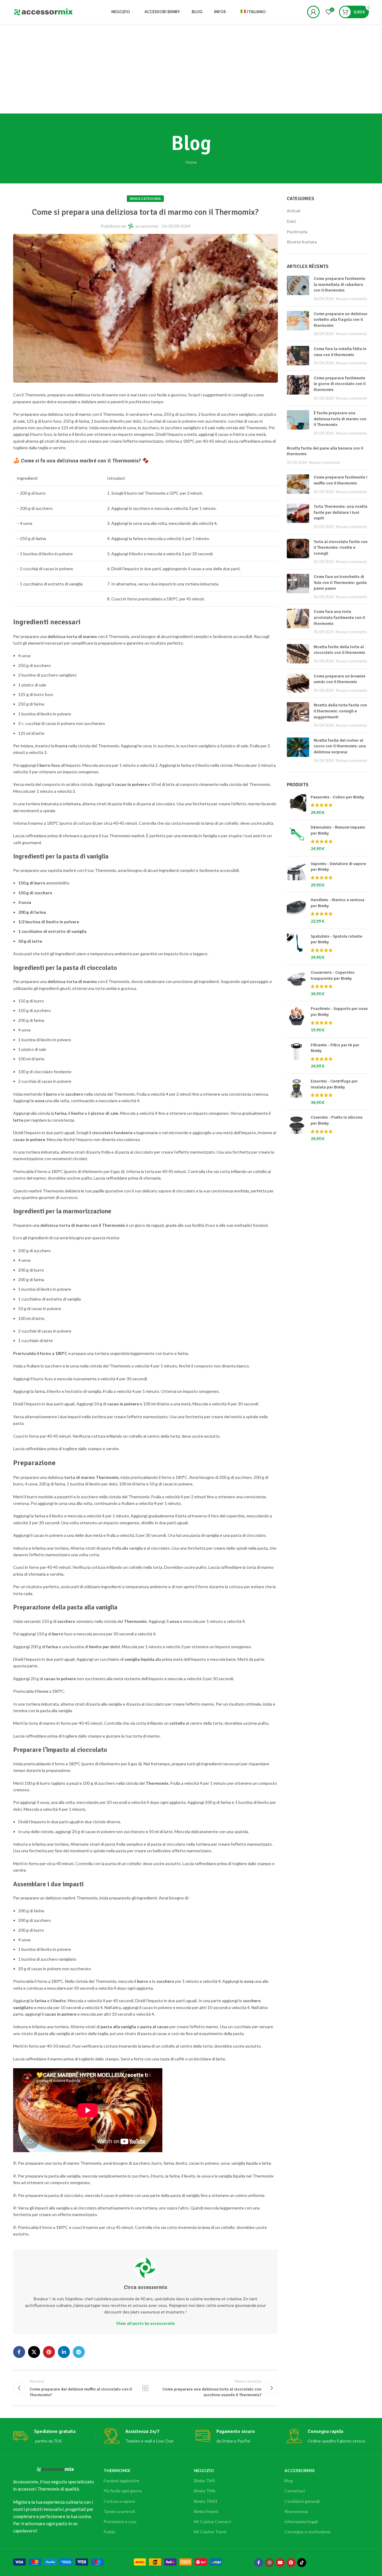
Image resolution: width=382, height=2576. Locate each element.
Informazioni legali (301, 2521)
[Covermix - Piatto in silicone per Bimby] (296, 1128)
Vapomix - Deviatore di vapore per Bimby (338, 867)
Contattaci (295, 2491)
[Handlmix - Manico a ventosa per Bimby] (296, 910)
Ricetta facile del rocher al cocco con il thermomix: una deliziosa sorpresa (340, 746)
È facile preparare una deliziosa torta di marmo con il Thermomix (340, 419)
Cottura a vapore (119, 2501)
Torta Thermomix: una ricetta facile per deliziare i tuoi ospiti (341, 512)
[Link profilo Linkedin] (64, 2352)
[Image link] (58, 2561)
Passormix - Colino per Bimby (337, 797)
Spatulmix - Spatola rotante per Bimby (336, 939)
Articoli (294, 211)
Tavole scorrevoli (119, 2511)
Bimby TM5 (205, 2481)
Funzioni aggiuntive (121, 2481)
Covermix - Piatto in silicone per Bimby (337, 1120)
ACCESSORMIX (300, 2470)
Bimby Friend (206, 2511)
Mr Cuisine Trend (210, 2532)
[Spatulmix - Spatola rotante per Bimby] (296, 947)
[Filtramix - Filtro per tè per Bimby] (296, 1056)
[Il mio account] (313, 12)
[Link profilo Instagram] (269, 2563)
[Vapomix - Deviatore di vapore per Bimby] (296, 874)
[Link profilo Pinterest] (49, 2352)
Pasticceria (297, 232)
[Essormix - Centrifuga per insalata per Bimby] (296, 1092)
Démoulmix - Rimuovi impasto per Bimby (338, 830)
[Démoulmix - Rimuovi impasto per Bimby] (296, 838)
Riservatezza (296, 2511)
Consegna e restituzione (307, 2532)
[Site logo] (43, 11)
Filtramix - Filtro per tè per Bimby (335, 1048)
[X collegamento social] (34, 2352)
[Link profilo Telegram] (79, 2352)
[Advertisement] (191, 69)
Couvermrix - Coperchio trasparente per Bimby (333, 975)
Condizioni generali (302, 2501)
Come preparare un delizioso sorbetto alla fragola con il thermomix (341, 320)
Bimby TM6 (205, 2491)
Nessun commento (351, 299)
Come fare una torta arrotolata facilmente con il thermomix (339, 617)
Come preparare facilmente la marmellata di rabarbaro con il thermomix (339, 284)
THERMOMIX (117, 2470)
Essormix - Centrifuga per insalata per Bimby (334, 1084)
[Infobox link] (54, 2436)
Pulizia (109, 2532)
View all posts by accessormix (145, 2323)
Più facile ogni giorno (123, 2491)
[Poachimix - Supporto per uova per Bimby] (296, 1019)
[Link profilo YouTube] (280, 2563)
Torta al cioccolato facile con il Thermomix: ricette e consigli (341, 548)
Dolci (291, 221)
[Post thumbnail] (298, 289)
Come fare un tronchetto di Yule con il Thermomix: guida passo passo (340, 582)
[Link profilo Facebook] (19, 2352)
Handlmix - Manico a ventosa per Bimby (338, 903)
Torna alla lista (145, 2388)
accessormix (147, 226)
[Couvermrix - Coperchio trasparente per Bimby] (296, 983)
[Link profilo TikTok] (302, 2563)
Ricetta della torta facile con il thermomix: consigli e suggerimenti (340, 711)
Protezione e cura (120, 2521)
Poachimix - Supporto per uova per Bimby (339, 1012)
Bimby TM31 (206, 2501)
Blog (289, 2481)
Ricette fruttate (302, 242)
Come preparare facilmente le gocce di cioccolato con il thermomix (340, 384)
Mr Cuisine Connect (213, 2521)
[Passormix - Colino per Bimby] (296, 805)
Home (191, 162)
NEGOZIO (204, 2470)
